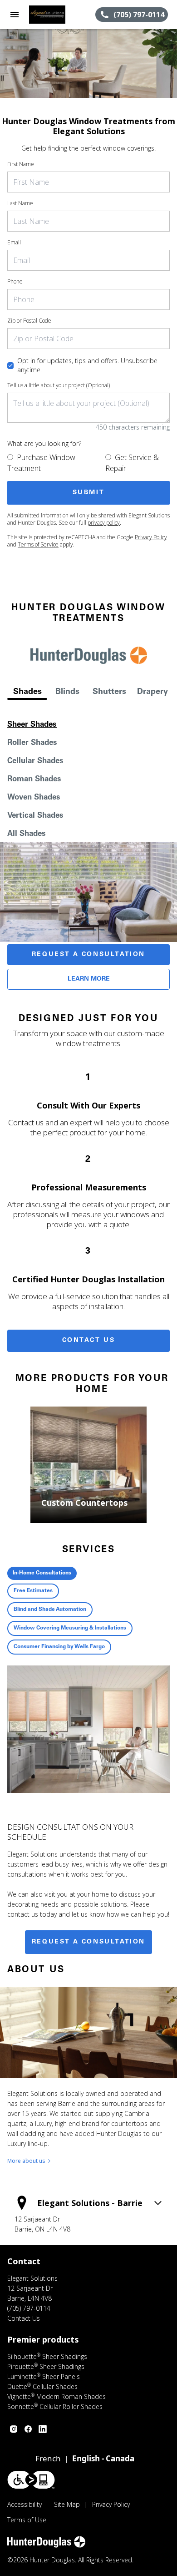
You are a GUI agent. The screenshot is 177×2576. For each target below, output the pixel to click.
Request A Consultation (88, 955)
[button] (15, 15)
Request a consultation (88, 1942)
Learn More (89, 979)
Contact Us (89, 1341)
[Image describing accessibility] (31, 2480)
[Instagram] (14, 2429)
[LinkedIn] (43, 2429)
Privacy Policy (151, 537)
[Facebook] (28, 2429)
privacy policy (104, 523)
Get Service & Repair (132, 463)
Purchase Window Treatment (41, 463)
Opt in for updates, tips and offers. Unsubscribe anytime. (87, 365)
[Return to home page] (56, 15)
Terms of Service (38, 544)
